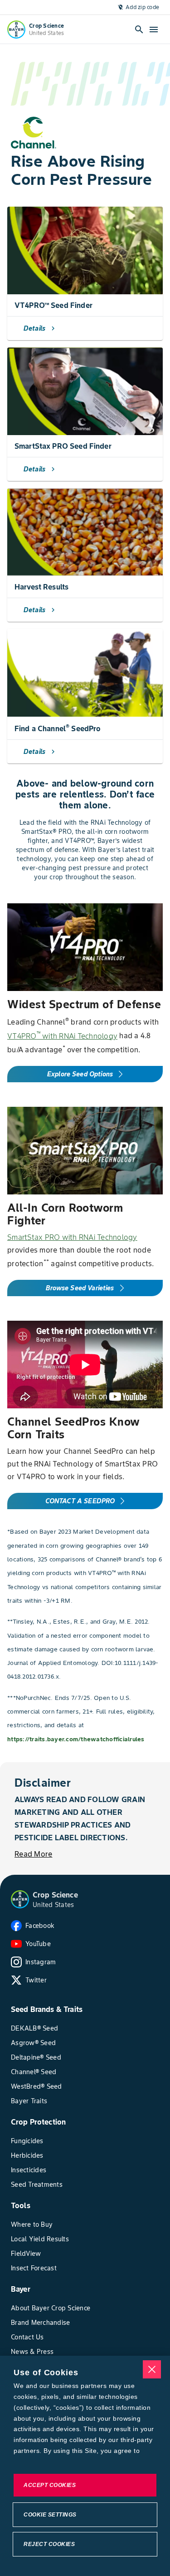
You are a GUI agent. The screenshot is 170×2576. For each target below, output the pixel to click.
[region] (85, 2466)
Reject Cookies (49, 2544)
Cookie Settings (50, 2515)
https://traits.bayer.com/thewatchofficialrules (76, 1739)
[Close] (152, 2369)
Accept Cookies (50, 2485)
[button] (20, 1899)
